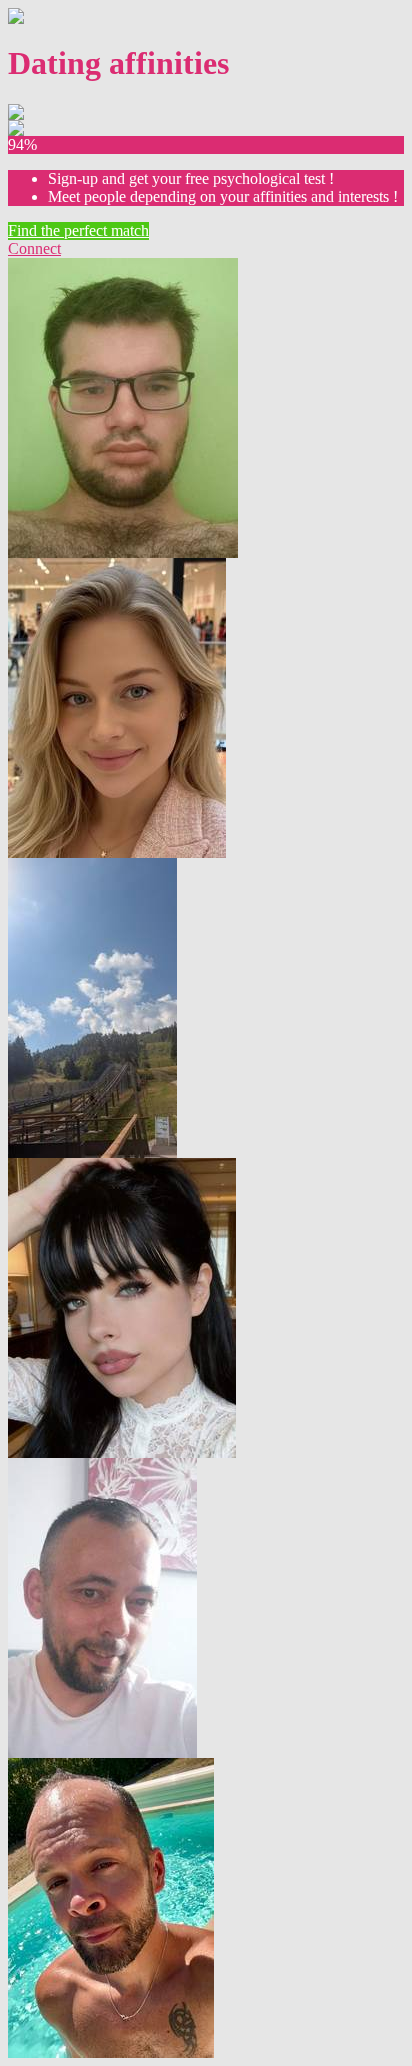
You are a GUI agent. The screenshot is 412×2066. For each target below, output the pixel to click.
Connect (34, 248)
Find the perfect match (78, 230)
